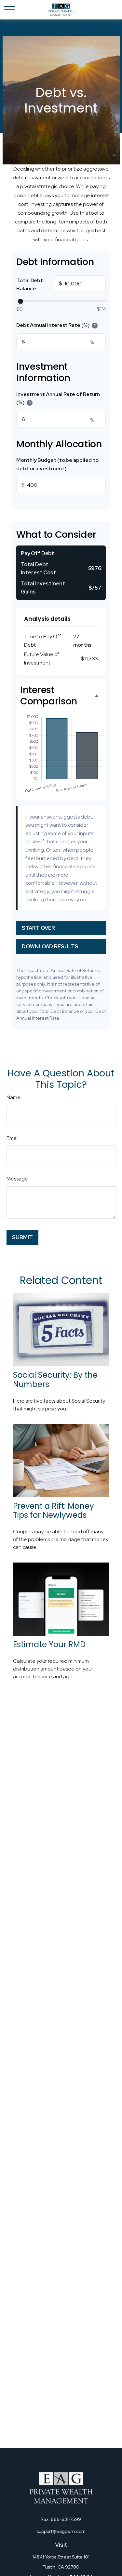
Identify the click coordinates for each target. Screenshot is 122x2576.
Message (17, 1179)
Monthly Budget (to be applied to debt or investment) (57, 464)
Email (13, 1138)
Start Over (38, 928)
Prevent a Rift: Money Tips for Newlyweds (54, 1511)
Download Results (50, 947)
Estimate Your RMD (49, 1644)
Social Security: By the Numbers (55, 1380)
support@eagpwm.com (61, 2531)
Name (14, 1097)
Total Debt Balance (39, 285)
